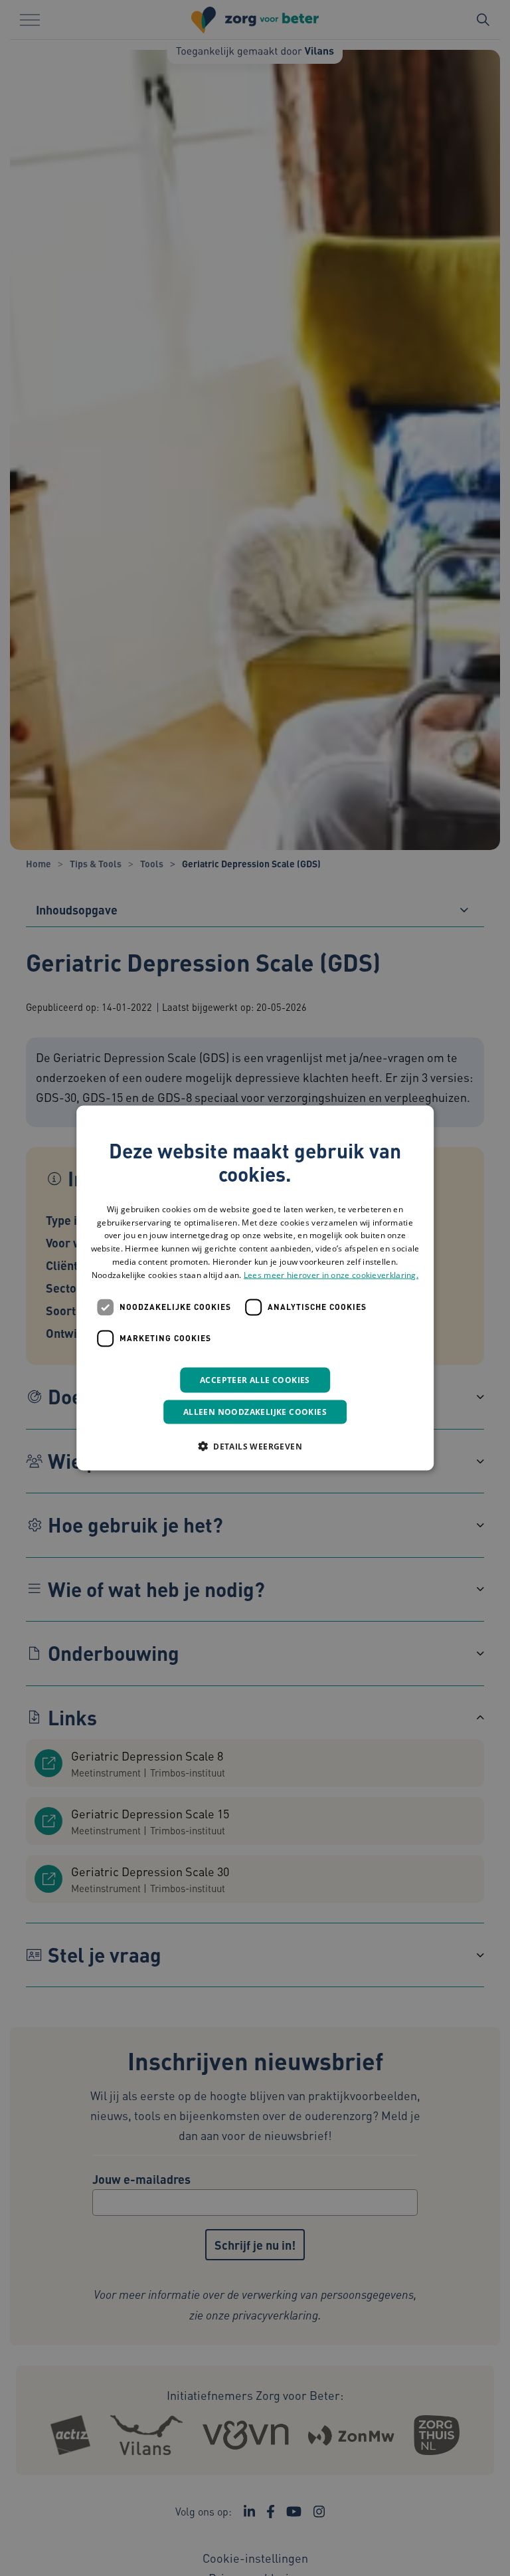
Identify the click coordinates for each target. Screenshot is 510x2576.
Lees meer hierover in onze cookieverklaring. (331, 1274)
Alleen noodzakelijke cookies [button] (255, 1411)
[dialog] (255, 1288)
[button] (255, 1446)
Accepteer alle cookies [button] (255, 1379)
